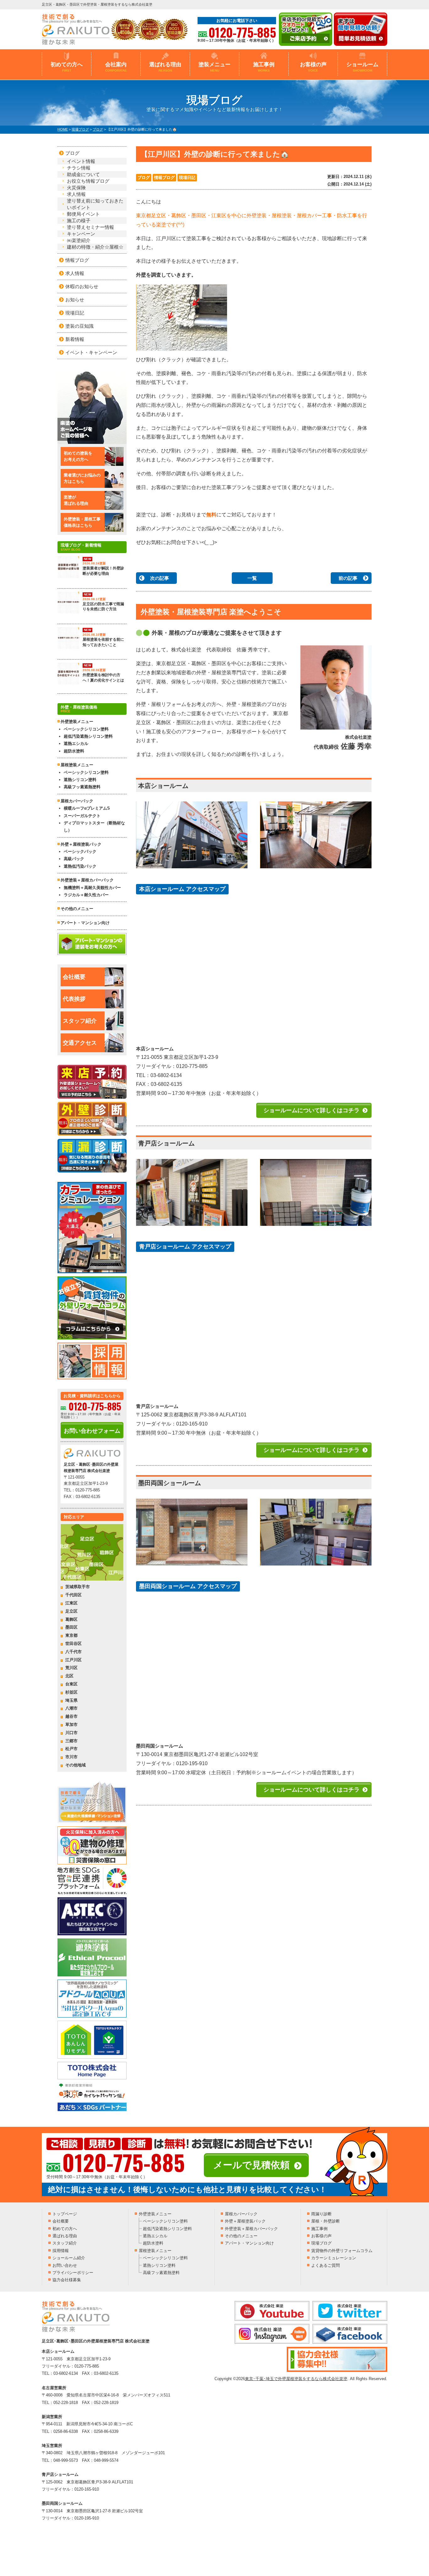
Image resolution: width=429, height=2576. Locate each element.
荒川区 (71, 1668)
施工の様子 (79, 221)
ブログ (144, 178)
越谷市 (71, 1716)
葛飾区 (71, 1619)
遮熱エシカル (76, 744)
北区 (69, 1676)
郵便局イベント (83, 214)
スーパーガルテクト (82, 816)
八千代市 (73, 1652)
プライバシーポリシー (73, 2273)
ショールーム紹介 (69, 2258)
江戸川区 (73, 1660)
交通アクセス (80, 1043)
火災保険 (76, 188)
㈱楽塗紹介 (79, 240)
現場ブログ (321, 2243)
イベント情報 (81, 161)
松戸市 (71, 1749)
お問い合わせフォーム (92, 1431)
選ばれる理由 (165, 67)
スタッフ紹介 (80, 1021)
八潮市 (71, 1708)
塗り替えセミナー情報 (90, 227)
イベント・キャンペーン (91, 352)
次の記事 (160, 578)
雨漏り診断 (321, 2214)
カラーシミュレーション (334, 2258)
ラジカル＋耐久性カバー (86, 895)
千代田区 (73, 1595)
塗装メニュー (215, 67)
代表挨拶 (74, 999)
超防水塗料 (74, 751)
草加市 (71, 1725)
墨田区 (71, 1627)
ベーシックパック (80, 851)
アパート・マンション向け (85, 923)
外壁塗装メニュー (155, 2214)
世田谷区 (73, 1644)
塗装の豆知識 (79, 326)
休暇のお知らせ (82, 286)
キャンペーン (81, 234)
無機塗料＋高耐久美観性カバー (92, 888)
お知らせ (75, 300)
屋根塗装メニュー (155, 2251)
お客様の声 (313, 67)
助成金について (83, 174)
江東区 (71, 1603)
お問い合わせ (65, 2265)
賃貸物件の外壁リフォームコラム (342, 2251)
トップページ (65, 2214)
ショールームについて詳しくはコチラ (312, 1110)
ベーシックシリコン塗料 (86, 729)
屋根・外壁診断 (326, 2221)
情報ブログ (164, 178)
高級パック (74, 859)
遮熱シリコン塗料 (80, 780)
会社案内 (116, 67)
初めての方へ (67, 67)
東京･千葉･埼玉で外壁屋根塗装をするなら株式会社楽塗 (296, 2379)
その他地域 (76, 1765)
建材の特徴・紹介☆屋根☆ (95, 247)
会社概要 (74, 977)
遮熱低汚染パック (80, 866)
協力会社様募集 (67, 2280)
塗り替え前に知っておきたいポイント (95, 204)
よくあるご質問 (326, 2265)
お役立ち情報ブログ (88, 181)
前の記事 (348, 578)
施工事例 (264, 67)
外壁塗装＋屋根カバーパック (87, 880)
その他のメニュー (77, 909)
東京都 (71, 1635)
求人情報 (76, 194)
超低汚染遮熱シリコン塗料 (88, 736)
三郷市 (71, 1741)
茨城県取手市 (78, 1587)
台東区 (71, 1684)
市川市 (71, 1757)
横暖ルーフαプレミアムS (87, 808)
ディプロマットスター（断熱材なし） (94, 827)
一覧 (252, 578)
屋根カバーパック (77, 801)
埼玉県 (71, 1700)
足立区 (71, 1611)
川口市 (71, 1733)
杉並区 (71, 1692)
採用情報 (61, 2251)
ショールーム (362, 67)
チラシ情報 (79, 168)
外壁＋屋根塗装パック (81, 844)
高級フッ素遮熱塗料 (82, 787)
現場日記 (187, 178)
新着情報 (75, 339)
